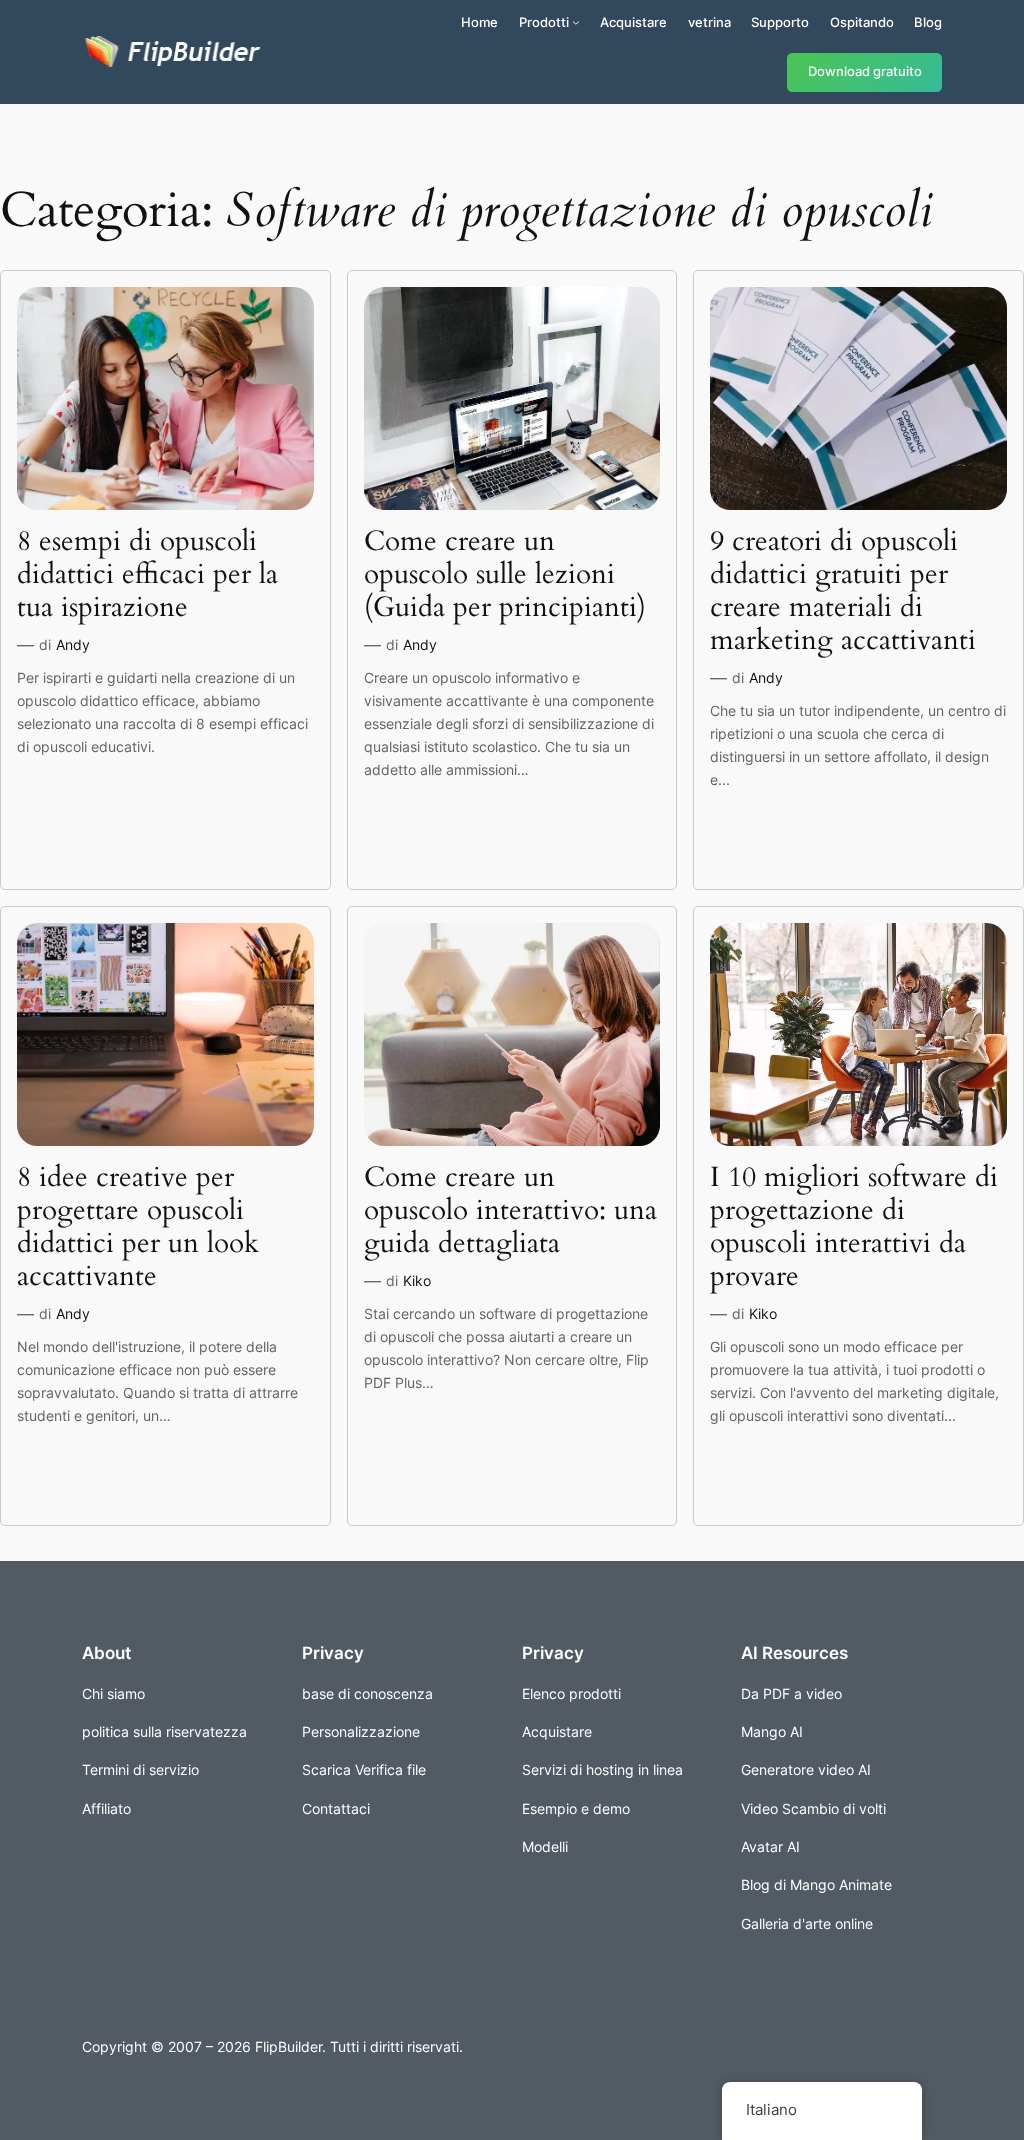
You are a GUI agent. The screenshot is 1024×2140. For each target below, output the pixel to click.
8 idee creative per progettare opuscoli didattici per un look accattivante (138, 1227)
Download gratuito (865, 71)
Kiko (417, 1280)
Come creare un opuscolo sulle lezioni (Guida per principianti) (505, 574)
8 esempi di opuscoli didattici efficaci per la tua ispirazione (147, 574)
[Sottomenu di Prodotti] (576, 22)
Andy (73, 644)
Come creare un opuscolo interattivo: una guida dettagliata (510, 1210)
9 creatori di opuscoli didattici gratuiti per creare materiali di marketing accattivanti (843, 591)
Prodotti (544, 22)
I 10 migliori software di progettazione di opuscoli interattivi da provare (854, 1227)
